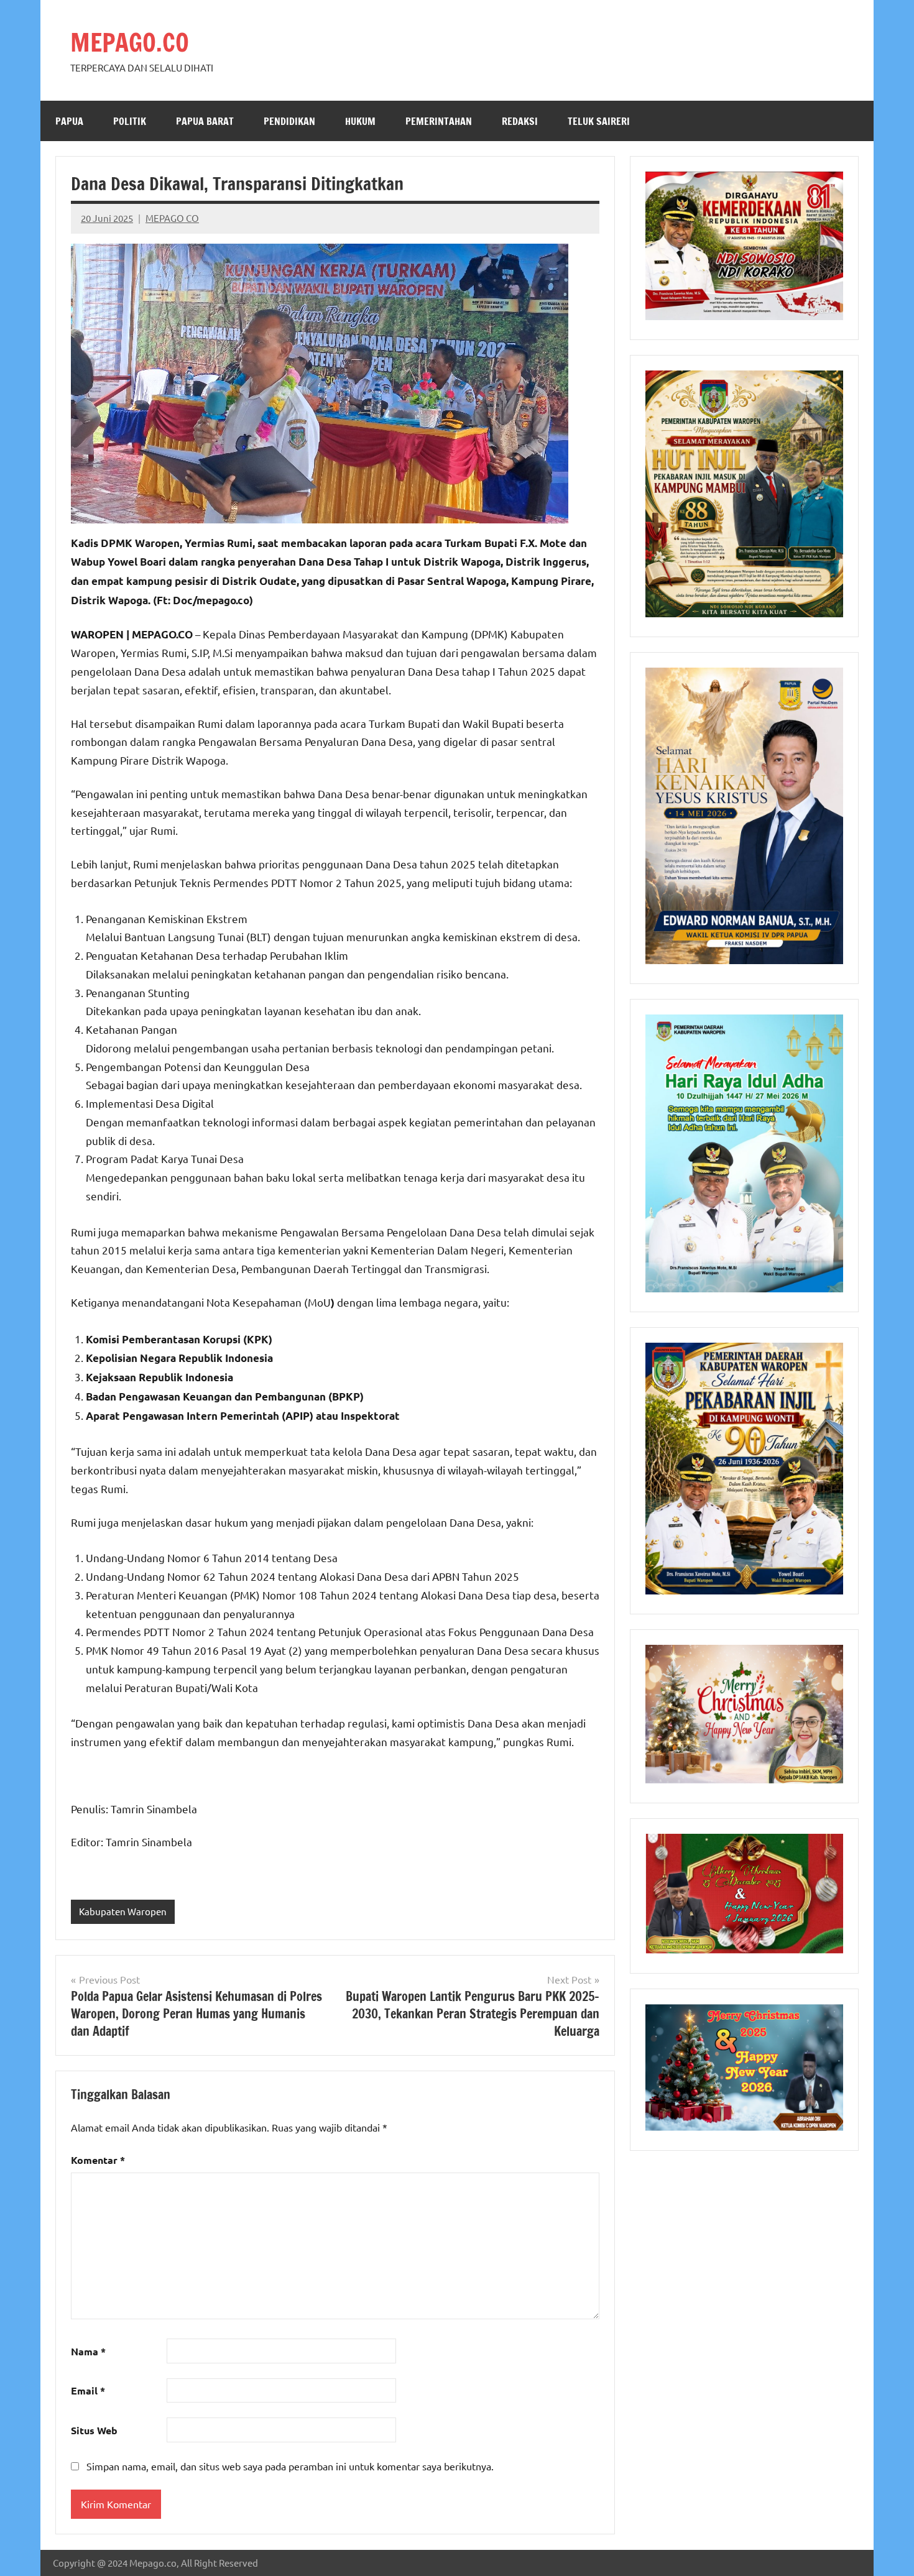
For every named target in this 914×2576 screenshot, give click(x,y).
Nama (88, 2351)
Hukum (360, 121)
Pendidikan (289, 121)
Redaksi (520, 121)
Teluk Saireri (599, 121)
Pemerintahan (439, 121)
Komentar (98, 2160)
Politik (130, 121)
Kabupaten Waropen (123, 1911)
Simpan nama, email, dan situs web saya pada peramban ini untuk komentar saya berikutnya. (290, 2466)
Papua (69, 121)
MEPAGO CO (172, 218)
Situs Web (94, 2430)
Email (88, 2390)
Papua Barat (205, 121)
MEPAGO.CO (130, 42)
